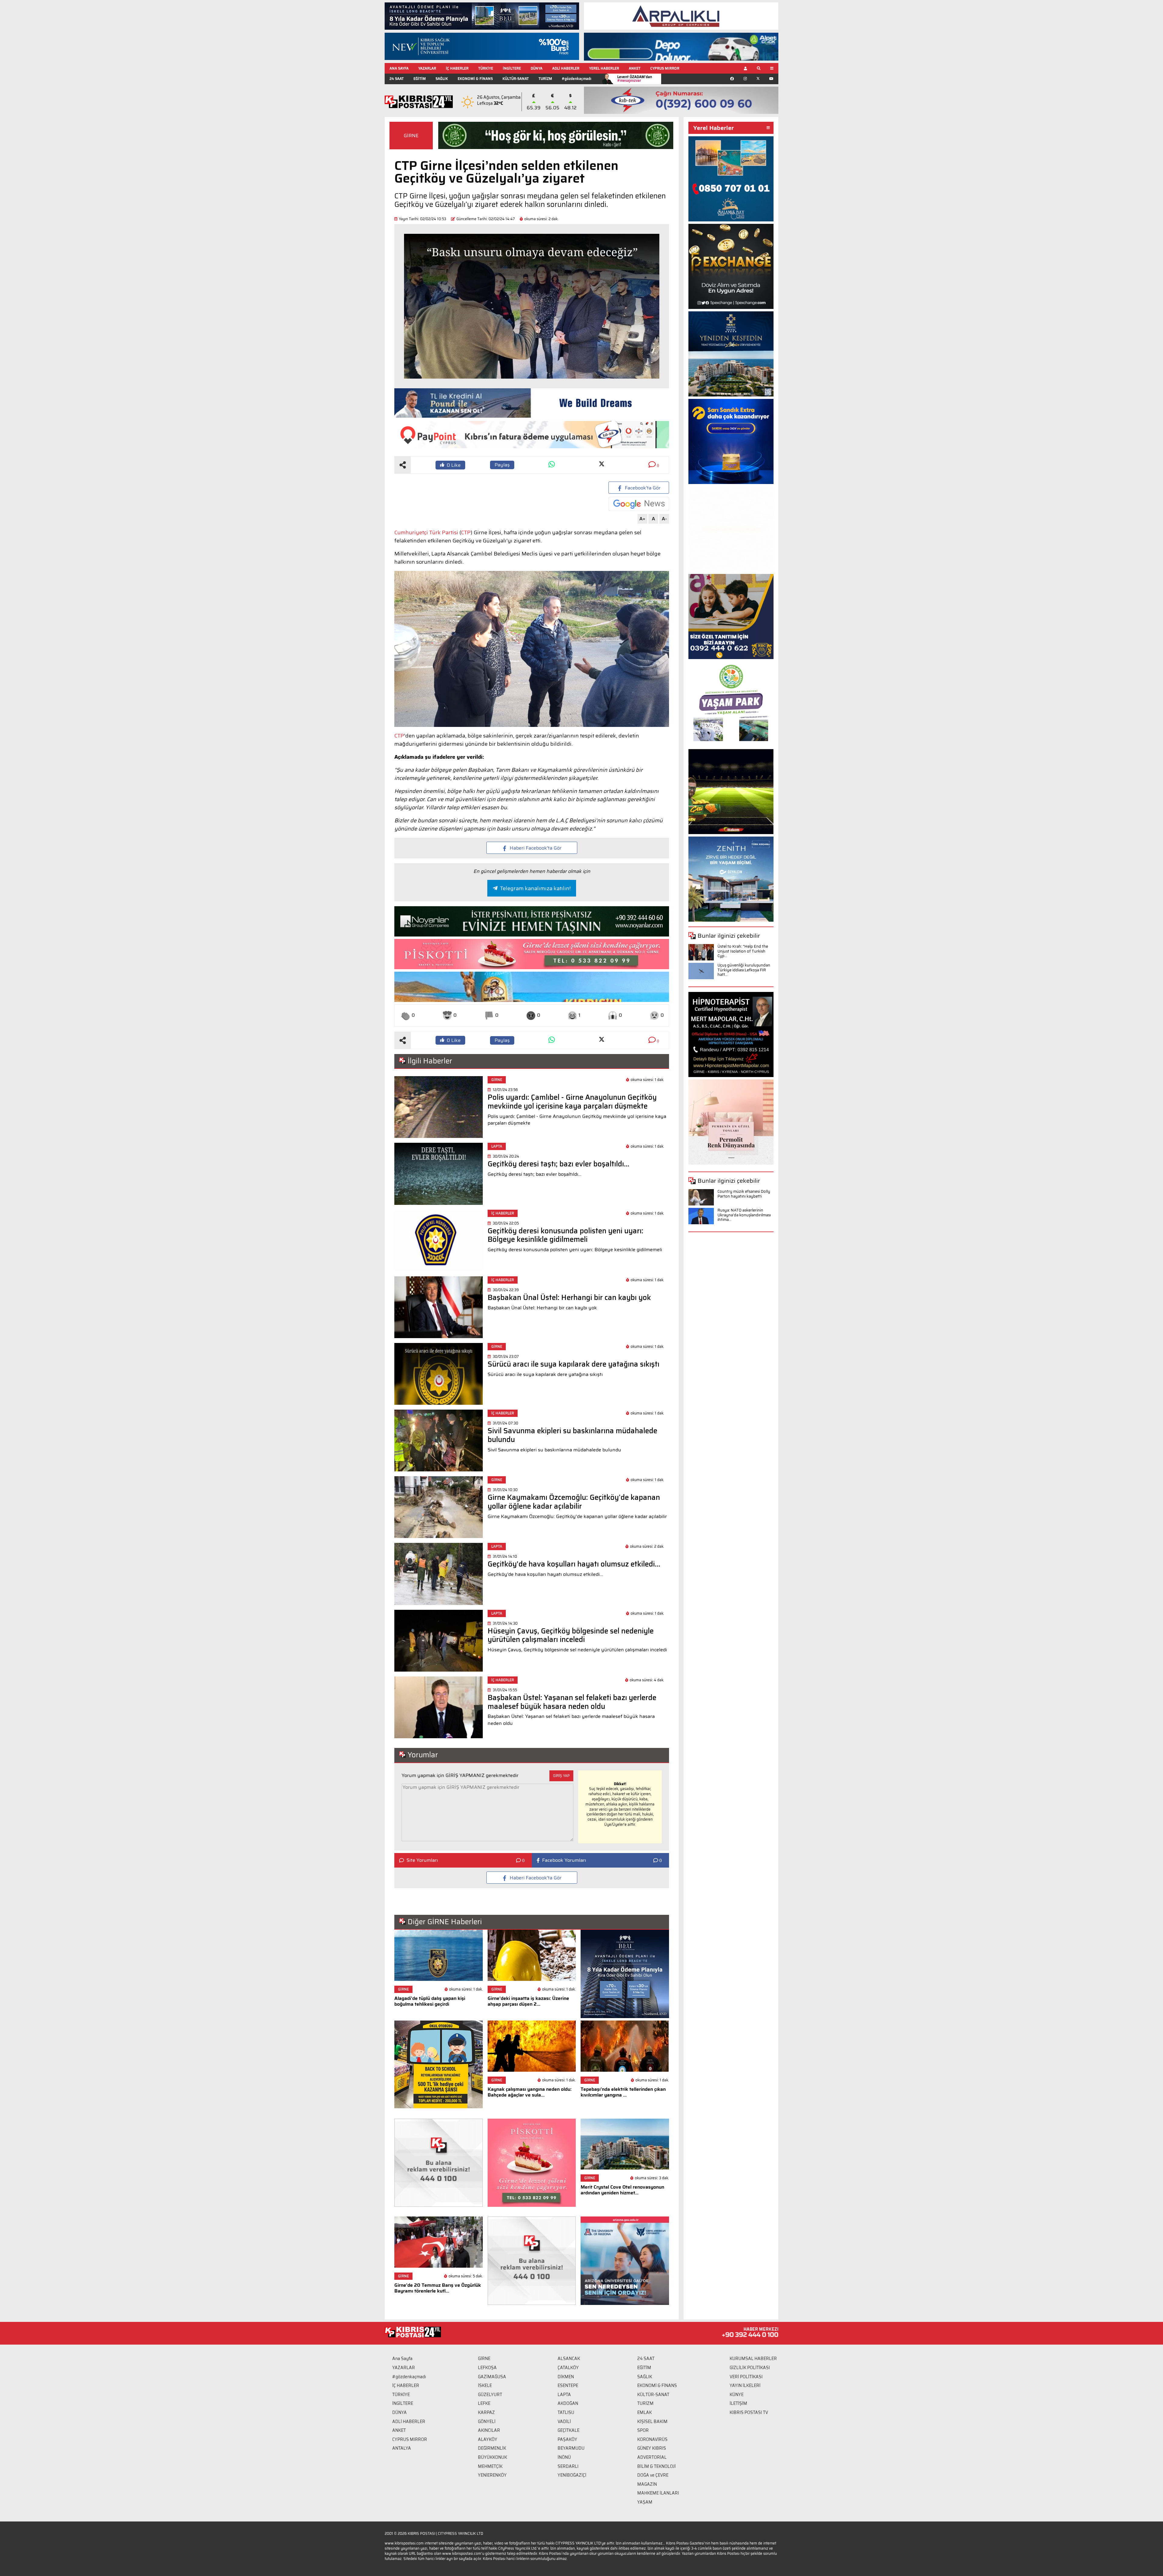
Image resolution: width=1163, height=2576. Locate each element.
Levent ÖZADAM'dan (635, 79)
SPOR (643, 2430)
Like (454, 465)
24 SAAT (397, 79)
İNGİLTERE (512, 68)
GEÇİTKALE (568, 2430)
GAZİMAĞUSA (492, 2377)
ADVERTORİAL (652, 2457)
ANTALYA (402, 2448)
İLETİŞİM (738, 2403)
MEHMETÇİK (490, 2466)
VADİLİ (564, 2422)
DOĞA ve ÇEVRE (653, 2475)
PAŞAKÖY (567, 2439)
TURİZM (545, 79)
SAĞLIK (442, 79)
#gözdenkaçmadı (577, 79)
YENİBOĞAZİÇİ (572, 2475)
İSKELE (485, 2385)
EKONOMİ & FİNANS (475, 79)
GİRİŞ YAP (561, 1776)
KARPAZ (486, 2412)
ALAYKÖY (488, 2439)
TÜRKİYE (486, 68)
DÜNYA (537, 68)
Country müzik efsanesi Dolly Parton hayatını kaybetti (744, 1194)
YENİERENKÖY (492, 2475)
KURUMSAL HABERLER (753, 2359)
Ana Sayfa (402, 2359)
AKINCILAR (489, 2430)
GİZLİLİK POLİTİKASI (750, 2368)
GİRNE (411, 136)
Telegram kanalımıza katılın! (535, 888)
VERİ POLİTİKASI (746, 2377)
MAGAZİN (647, 2484)
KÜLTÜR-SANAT (516, 79)
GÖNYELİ (487, 2422)
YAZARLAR (427, 68)
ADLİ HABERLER (566, 68)
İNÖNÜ (564, 2457)
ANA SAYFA (399, 68)
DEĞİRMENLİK (492, 2448)
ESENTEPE (568, 2385)
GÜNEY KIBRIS (652, 2448)
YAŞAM (645, 2502)
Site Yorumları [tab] (422, 1860)
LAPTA (564, 2395)
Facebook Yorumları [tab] (564, 1860)
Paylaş (502, 465)
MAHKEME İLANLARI (658, 2493)
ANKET (635, 68)
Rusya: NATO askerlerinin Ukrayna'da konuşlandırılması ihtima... (744, 1215)
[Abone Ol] (639, 504)
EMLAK (644, 2412)
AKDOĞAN (568, 2403)
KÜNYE (737, 2395)
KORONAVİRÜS (652, 2439)
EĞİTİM (420, 79)
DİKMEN (566, 2377)
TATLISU (566, 2412)
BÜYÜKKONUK (492, 2457)
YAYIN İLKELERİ (745, 2385)
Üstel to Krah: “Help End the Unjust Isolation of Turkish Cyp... (743, 951)
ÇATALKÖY (568, 2368)
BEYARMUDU (571, 2448)
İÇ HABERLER (457, 68)
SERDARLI (568, 2466)
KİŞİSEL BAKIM (652, 2422)
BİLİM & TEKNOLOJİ (656, 2466)
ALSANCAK (569, 2359)
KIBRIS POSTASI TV (749, 2412)
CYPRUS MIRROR (665, 68)
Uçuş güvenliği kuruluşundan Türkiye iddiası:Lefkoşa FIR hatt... (744, 970)
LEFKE (484, 2403)
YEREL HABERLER (604, 68)
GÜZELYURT (490, 2395)
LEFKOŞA (487, 2368)
